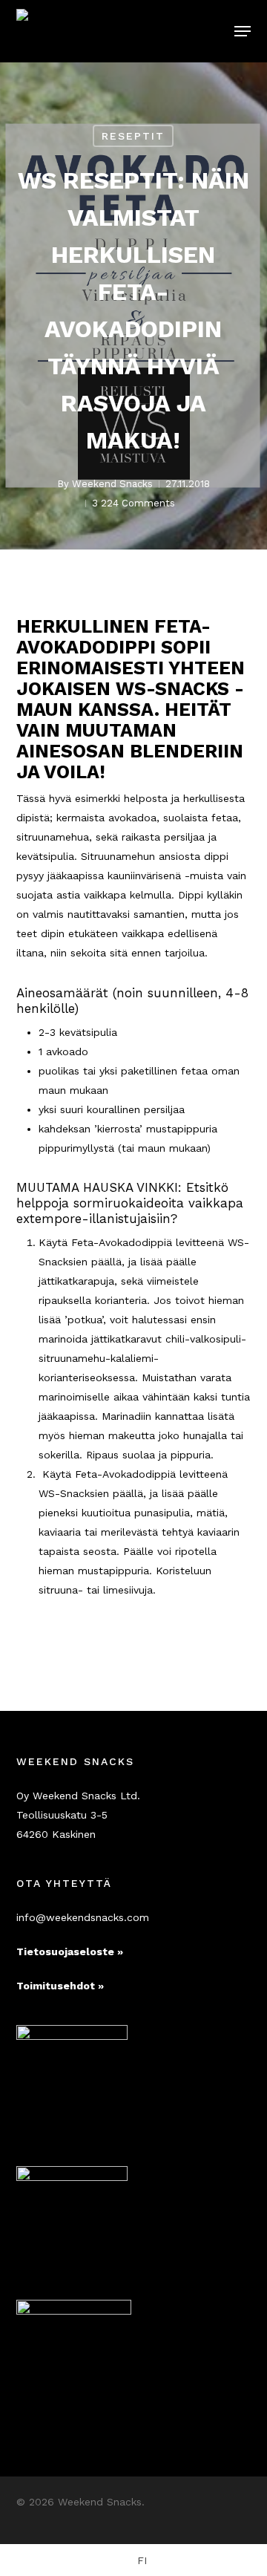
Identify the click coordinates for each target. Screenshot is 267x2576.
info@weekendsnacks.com (83, 1917)
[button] (243, 31)
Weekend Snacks (112, 484)
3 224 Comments (133, 503)
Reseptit (133, 136)
